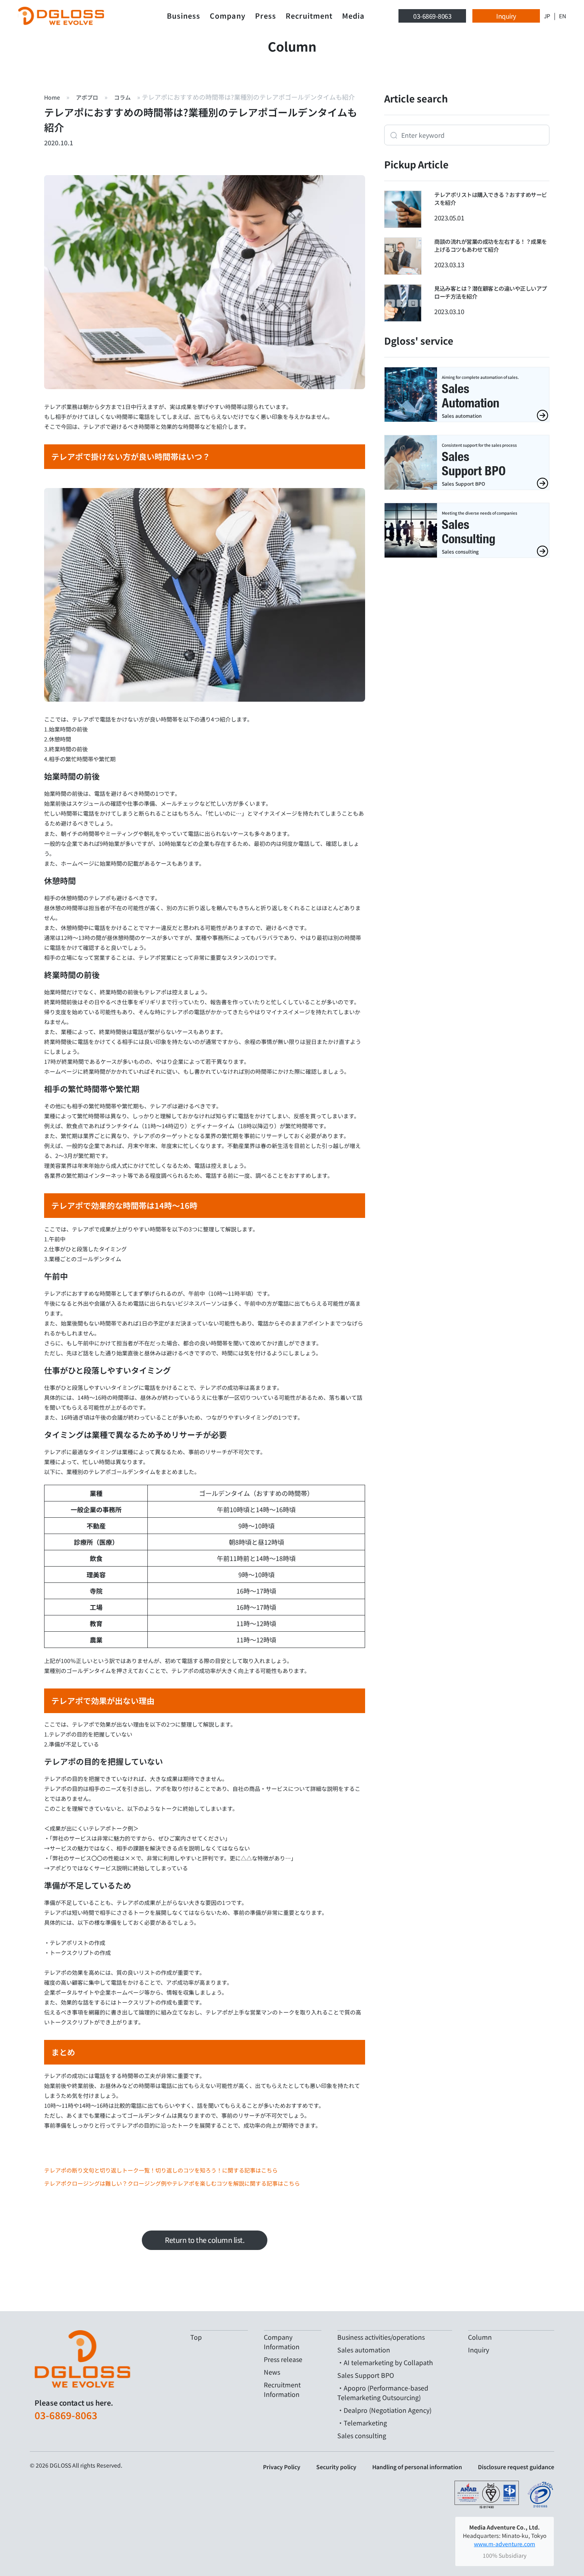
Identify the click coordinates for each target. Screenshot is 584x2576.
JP (547, 16)
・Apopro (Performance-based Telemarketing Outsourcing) (383, 2393)
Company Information (282, 2342)
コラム (122, 97)
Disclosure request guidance (516, 2467)
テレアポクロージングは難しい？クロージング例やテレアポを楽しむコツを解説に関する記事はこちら (172, 2183)
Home (52, 97)
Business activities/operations (381, 2337)
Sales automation (364, 2350)
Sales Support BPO (366, 2375)
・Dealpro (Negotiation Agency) (384, 2410)
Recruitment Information (282, 2389)
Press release (283, 2359)
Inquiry (506, 16)
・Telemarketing (362, 2423)
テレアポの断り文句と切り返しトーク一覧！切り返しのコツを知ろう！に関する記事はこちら (161, 2170)
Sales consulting (362, 2435)
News (272, 2372)
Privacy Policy (282, 2467)
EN (563, 16)
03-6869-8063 (432, 16)
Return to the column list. (205, 2240)
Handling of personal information (417, 2467)
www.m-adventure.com (505, 2544)
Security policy (336, 2467)
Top (196, 2337)
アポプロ (87, 97)
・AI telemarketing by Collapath (385, 2362)
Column (480, 2337)
